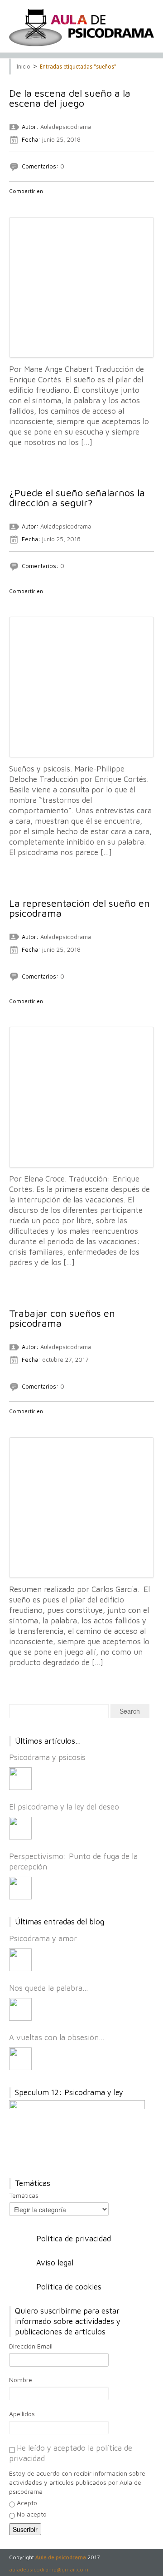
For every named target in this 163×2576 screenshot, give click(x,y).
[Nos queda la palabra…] (20, 2009)
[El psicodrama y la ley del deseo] (20, 1828)
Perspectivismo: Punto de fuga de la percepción (73, 1862)
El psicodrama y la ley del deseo (64, 1807)
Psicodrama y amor (43, 1938)
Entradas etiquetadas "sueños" (78, 67)
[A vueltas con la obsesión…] (20, 2059)
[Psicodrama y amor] (20, 1960)
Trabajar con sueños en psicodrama (62, 1318)
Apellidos (22, 2414)
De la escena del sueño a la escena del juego (70, 98)
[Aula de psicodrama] (81, 28)
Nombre (21, 2380)
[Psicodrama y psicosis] (20, 1779)
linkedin (49, 203)
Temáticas (24, 2195)
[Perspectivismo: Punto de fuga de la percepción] (20, 1888)
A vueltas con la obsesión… (57, 2037)
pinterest (61, 203)
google (38, 203)
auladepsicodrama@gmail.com (49, 2569)
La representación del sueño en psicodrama (79, 908)
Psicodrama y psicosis (47, 1757)
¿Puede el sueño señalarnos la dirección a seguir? (77, 498)
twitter (26, 203)
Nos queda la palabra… (49, 1988)
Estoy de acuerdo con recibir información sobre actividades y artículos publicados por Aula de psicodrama (77, 2482)
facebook (14, 203)
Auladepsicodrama (66, 127)
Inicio (23, 67)
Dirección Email (31, 2346)
